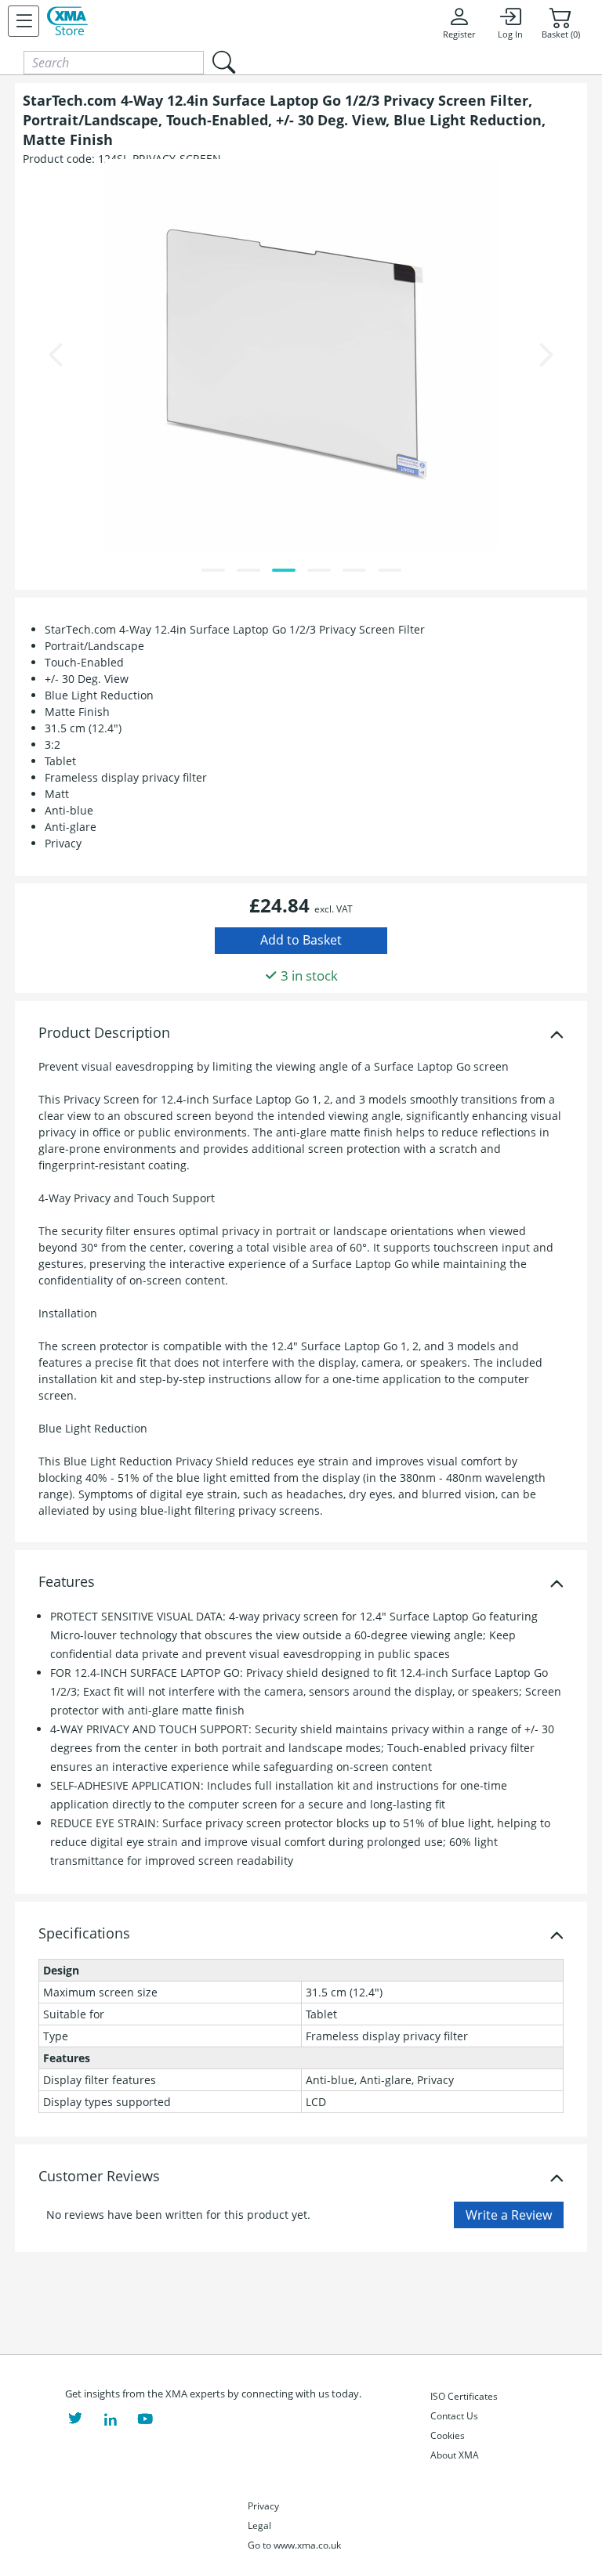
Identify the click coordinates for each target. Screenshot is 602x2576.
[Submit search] (223, 62)
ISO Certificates (464, 2396)
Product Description (104, 1033)
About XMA (455, 2455)
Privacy (263, 2506)
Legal (259, 2525)
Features (67, 1582)
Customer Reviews (99, 2177)
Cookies (448, 2435)
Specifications (84, 1934)
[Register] (24, 21)
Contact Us (454, 2416)
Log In (510, 34)
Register (459, 34)
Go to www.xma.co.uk (294, 2545)
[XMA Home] (67, 21)
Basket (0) (561, 34)
